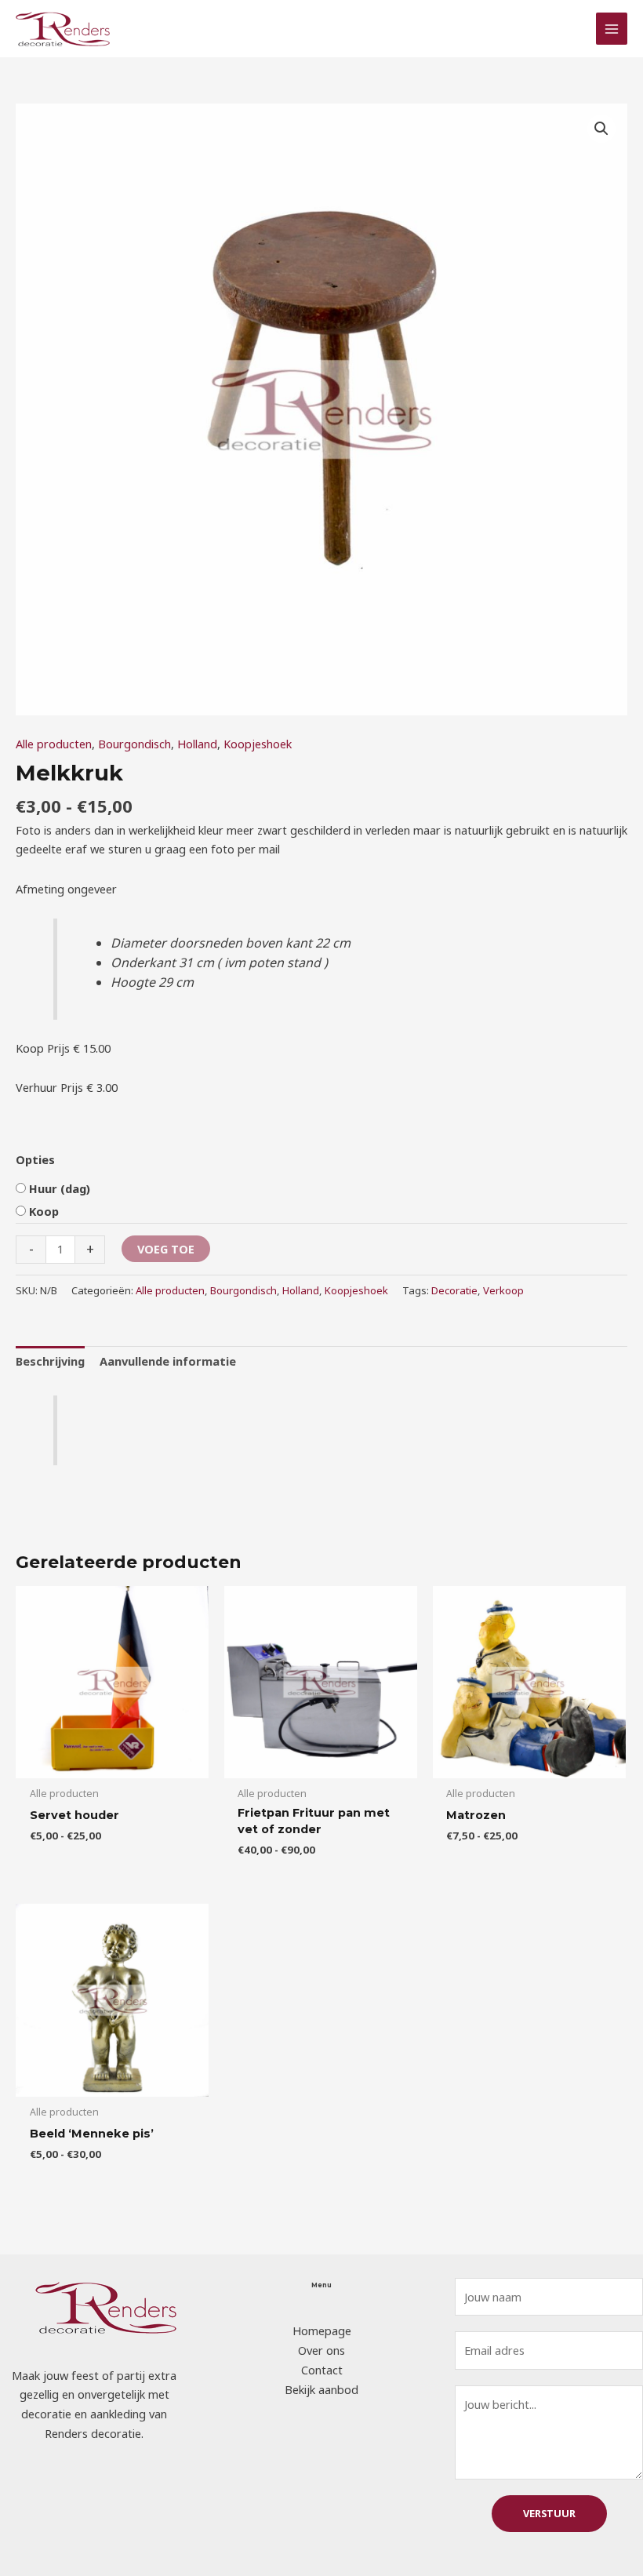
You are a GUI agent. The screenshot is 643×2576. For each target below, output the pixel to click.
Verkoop (503, 1290)
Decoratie (454, 1290)
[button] (601, 129)
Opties (35, 1159)
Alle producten (54, 744)
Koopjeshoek (258, 744)
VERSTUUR (549, 2513)
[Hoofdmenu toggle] (612, 28)
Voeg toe (166, 1249)
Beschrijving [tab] (50, 1361)
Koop (44, 1211)
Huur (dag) (60, 1188)
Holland (197, 744)
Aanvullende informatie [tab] (168, 1361)
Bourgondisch (134, 744)
